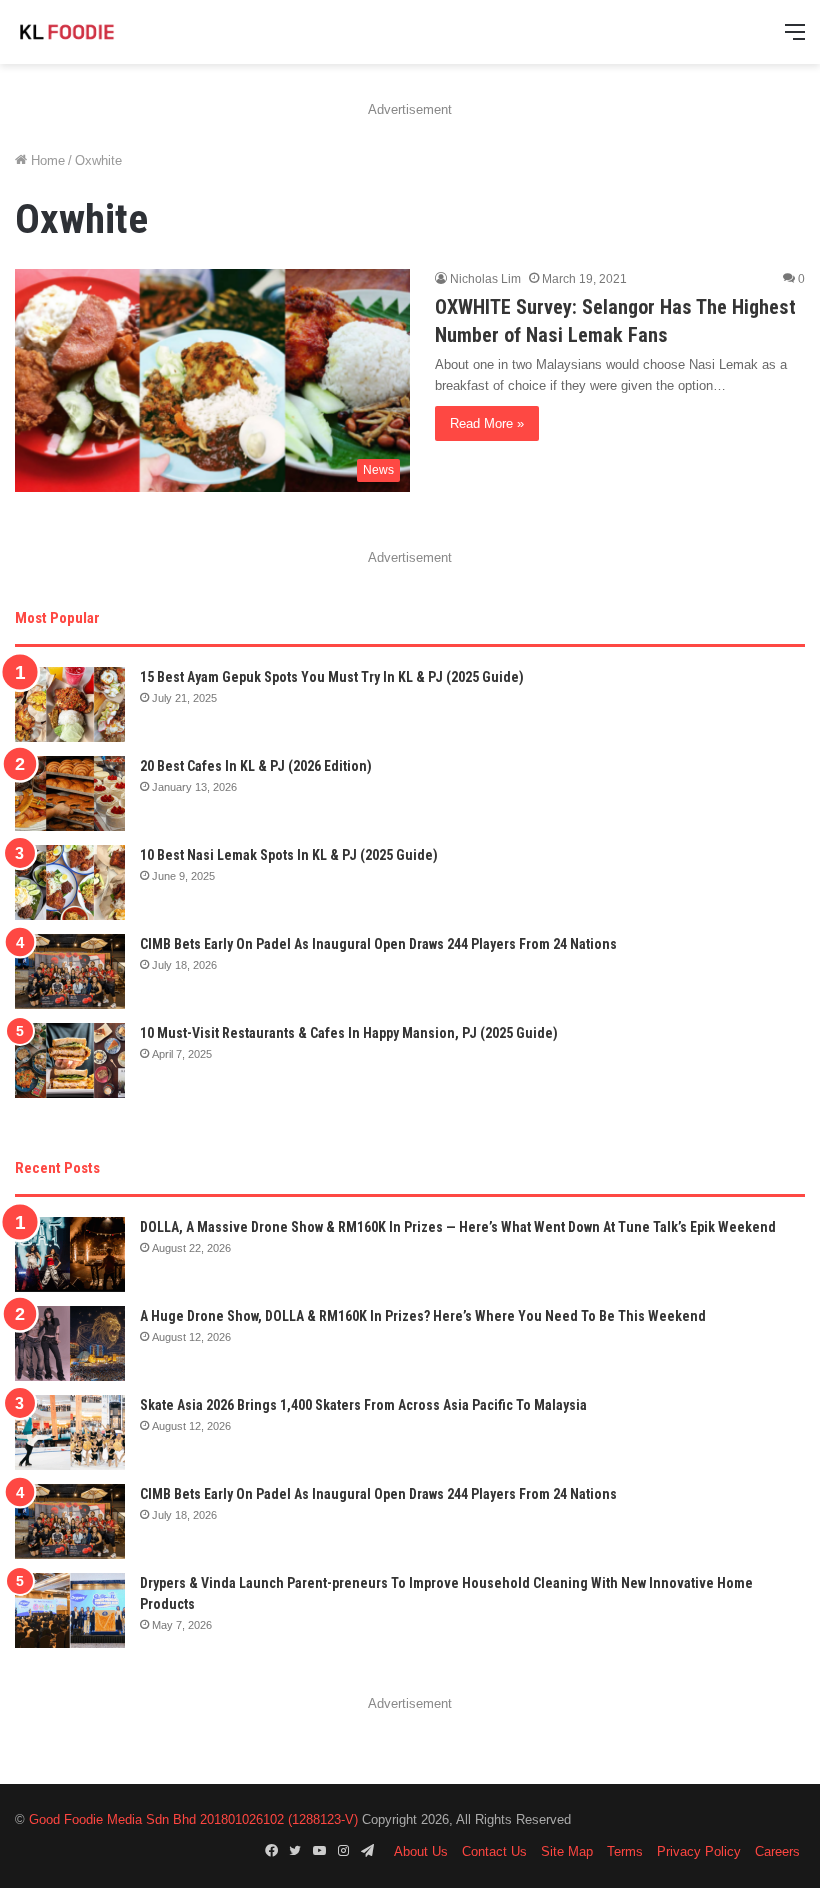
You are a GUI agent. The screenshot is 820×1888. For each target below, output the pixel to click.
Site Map (567, 1851)
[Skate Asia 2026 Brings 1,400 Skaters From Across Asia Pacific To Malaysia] (70, 1432)
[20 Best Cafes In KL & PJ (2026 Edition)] (70, 793)
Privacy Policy (699, 1851)
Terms (625, 1851)
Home (46, 160)
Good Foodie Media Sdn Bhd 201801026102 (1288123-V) (193, 1819)
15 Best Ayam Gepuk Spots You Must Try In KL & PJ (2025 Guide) (332, 677)
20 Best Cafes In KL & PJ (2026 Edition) (256, 766)
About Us (421, 1851)
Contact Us (494, 1851)
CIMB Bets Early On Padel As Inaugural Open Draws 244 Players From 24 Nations (378, 944)
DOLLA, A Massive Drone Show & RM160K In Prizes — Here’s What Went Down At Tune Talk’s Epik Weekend (458, 1227)
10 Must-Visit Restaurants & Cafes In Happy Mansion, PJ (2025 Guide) (349, 1033)
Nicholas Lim (485, 279)
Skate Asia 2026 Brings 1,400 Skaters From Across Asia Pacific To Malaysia (363, 1405)
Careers (777, 1851)
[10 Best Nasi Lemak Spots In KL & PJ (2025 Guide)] (70, 882)
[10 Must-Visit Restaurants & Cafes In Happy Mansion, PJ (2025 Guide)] (70, 1060)
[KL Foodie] (110, 32)
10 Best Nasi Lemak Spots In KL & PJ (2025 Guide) (289, 855)
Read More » (487, 423)
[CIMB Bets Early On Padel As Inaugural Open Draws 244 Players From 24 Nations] (70, 971)
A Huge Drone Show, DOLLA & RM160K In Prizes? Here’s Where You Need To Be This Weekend (423, 1316)
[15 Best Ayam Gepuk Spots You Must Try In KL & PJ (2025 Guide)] (70, 704)
